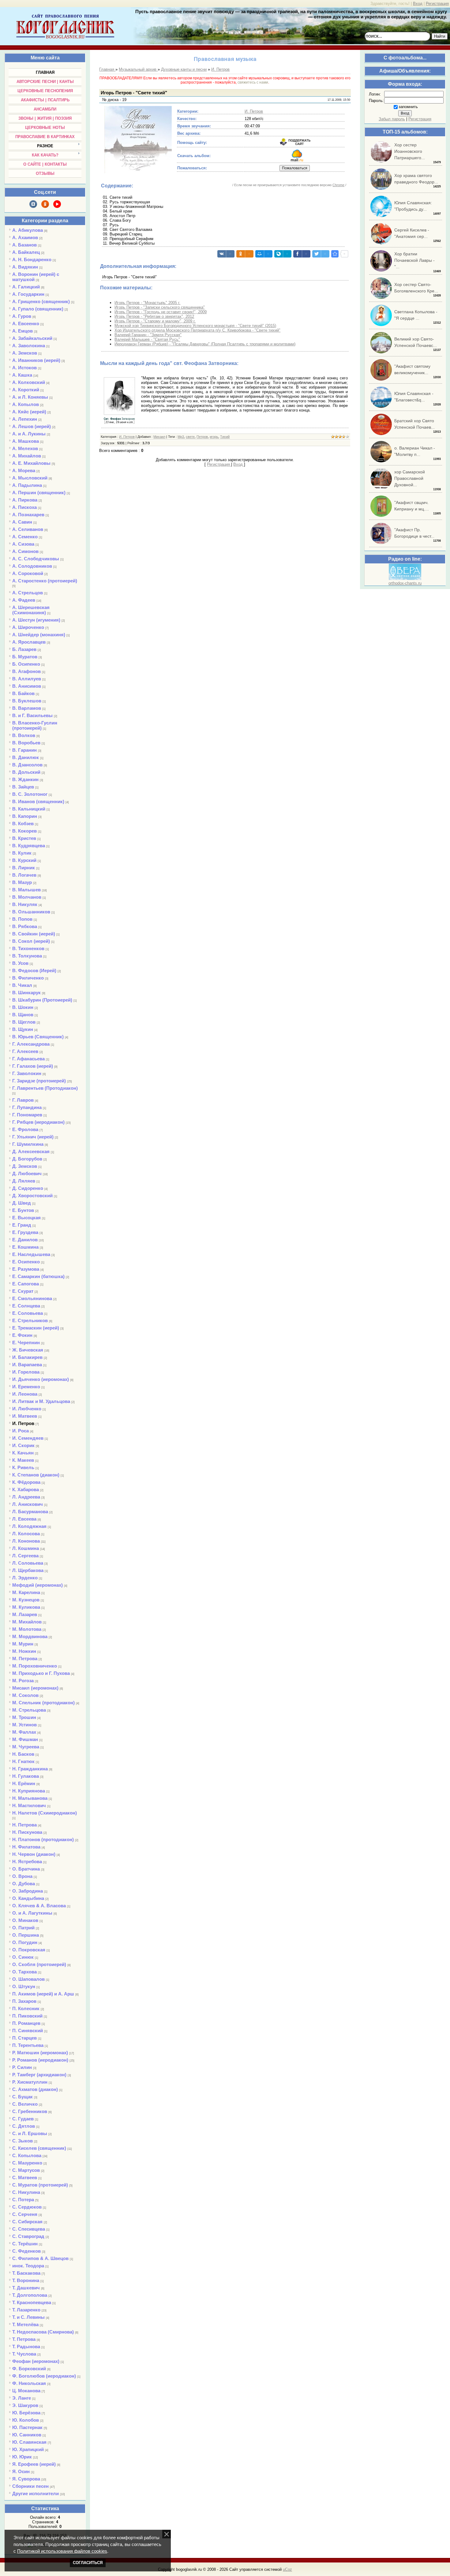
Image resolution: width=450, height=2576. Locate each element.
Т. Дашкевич (26, 2288)
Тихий (225, 437)
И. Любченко (27, 1409)
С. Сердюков (27, 2207)
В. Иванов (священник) (38, 801)
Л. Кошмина (26, 1548)
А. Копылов (26, 404)
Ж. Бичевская (28, 1350)
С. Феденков (26, 2251)
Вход (418, 4)
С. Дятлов (24, 2126)
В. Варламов (27, 708)
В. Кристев (24, 838)
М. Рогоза (23, 1681)
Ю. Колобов (26, 2420)
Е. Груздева (25, 1232)
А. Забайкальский (32, 338)
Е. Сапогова (26, 1284)
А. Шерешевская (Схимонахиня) (31, 610)
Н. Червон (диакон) (34, 1854)
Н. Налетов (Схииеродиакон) (45, 1813)
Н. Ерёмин (24, 1783)
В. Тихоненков (28, 948)
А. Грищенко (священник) (41, 301)
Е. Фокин (22, 1335)
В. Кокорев (24, 831)
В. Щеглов (24, 1022)
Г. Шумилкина (28, 1144)
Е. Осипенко (26, 1262)
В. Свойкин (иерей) (34, 934)
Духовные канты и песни (184, 69)
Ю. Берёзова (26, 2413)
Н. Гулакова (26, 1776)
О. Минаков (25, 1920)
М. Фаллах (24, 1732)
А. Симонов (25, 551)
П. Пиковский (27, 2016)
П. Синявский (28, 2031)
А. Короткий (26, 390)
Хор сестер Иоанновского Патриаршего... (410, 151)
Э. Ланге (22, 2398)
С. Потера (23, 2200)
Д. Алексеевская (31, 1151)
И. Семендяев (28, 1438)
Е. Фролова (25, 1129)
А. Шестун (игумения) (36, 620)
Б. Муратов (25, 657)
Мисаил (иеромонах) (35, 1688)
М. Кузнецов (26, 1600)
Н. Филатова (26, 1847)
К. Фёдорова (26, 1482)
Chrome (338, 185)
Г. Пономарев (27, 1115)
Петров (202, 437)
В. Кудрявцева (29, 846)
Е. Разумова (26, 1269)
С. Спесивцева (29, 2229)
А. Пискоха (24, 507)
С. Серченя (25, 2214)
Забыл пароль (392, 119)
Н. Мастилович (29, 1805)
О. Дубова (24, 1884)
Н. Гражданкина (30, 1769)
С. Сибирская (27, 2222)
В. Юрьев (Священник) (38, 1037)
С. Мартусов (26, 2170)
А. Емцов (22, 331)
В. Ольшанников (31, 912)
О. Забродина (28, 1891)
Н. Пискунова (27, 1832)
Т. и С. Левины (28, 2317)
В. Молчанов (27, 897)
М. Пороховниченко (35, 1666)
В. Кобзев (23, 824)
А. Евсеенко (26, 323)
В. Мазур (22, 882)
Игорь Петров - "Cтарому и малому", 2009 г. (155, 321)
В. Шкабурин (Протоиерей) (42, 1000)
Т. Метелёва (25, 2324)
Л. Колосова (26, 1534)
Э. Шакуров (25, 2405)
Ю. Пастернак (27, 2427)
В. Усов (20, 963)
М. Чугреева (26, 1747)
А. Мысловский (30, 478)
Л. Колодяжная (29, 1526)
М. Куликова (26, 1607)
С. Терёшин (25, 2244)
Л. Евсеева (24, 1519)
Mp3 (181, 437)
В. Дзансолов (27, 765)
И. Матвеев (25, 1416)
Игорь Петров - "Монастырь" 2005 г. (147, 303)
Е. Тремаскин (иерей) (36, 1328)
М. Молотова (27, 1629)
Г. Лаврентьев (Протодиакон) (45, 1088)
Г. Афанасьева (28, 1059)
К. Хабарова (26, 1489)
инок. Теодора (28, 2266)
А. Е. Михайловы (31, 463)
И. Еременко (26, 1387)
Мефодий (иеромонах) (37, 1585)
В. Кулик (22, 853)
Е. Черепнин (26, 1343)
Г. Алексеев (25, 1051)
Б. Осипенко (26, 664)
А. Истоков (24, 368)
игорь (214, 437)
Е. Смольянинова (32, 1298)
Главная (107, 69)
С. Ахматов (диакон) (35, 2089)
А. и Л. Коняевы (30, 397)
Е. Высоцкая (26, 1218)
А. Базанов (24, 245)
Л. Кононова (26, 1541)
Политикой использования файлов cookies (62, 2551)
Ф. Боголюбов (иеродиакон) (44, 2376)
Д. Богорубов (27, 1159)
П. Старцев (24, 2038)
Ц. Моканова (26, 2391)
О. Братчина (26, 1869)
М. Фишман (25, 1739)
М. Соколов (25, 1695)
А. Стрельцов (28, 593)
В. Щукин (23, 1029)
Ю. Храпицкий (28, 2449)
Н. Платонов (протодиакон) (43, 1839)
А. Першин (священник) (39, 493)
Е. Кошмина (25, 1247)
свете (190, 437)
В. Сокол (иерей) (31, 941)
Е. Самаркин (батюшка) (38, 1276)
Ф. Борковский (29, 2369)
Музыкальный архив (138, 69)
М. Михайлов (27, 1622)
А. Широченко (28, 627)
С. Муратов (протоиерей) (40, 2185)
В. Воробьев (26, 743)
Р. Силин (22, 2067)
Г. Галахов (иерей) (33, 1066)
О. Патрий (23, 1928)
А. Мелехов (25, 448)
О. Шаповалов (28, 1979)
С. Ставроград (28, 2236)
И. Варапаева (27, 1365)
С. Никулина (26, 2192)
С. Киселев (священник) (39, 2148)
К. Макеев (23, 1460)
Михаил (159, 437)
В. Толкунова (27, 956)
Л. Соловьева (28, 1563)
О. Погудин (25, 1942)
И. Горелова (26, 1372)
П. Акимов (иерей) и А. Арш (43, 1994)
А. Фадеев (24, 600)
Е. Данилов (25, 1240)
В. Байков (23, 693)
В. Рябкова (25, 926)
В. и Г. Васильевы (32, 715)
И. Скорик (23, 1445)
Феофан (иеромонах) (36, 2361)
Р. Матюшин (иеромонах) (40, 2053)
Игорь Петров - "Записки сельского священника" (160, 307)
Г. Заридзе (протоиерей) (39, 1081)
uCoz (287, 2569)
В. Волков (24, 735)
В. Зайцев (23, 787)
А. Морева (24, 470)
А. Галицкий (26, 287)
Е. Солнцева (26, 1306)
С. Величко (25, 2104)
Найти (440, 36)
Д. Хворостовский (32, 1196)
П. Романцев (26, 2023)
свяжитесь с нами (253, 82)
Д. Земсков (25, 1166)
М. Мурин (23, 1644)
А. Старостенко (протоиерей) (45, 581)
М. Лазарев (25, 1614)
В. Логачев (24, 875)
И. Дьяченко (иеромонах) (41, 1379)
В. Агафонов (26, 671)
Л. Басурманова (30, 1512)
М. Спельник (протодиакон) (43, 1703)
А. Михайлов (27, 456)
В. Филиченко (28, 978)
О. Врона (22, 1876)
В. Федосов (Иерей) (34, 970)
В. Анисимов (27, 686)
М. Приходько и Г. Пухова (41, 1673)
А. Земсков (25, 353)
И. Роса (21, 1431)
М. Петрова (25, 1658)
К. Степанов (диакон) (36, 1475)
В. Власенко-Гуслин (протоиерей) (35, 725)
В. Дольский (26, 772)
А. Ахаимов (25, 237)
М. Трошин (24, 1717)
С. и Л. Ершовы (30, 2133)
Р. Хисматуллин (30, 2082)
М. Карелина (26, 1592)
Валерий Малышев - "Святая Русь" (147, 339)
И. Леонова (25, 1394)
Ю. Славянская (29, 2442)
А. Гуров (22, 316)
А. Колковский (29, 382)
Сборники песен (30, 2486)
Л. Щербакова (28, 1570)
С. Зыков (22, 2141)
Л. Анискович (28, 1504)
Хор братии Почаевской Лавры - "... (414, 260)
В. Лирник (24, 868)
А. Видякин (25, 267)
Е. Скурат (23, 1291)
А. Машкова (26, 441)
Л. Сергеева (25, 1556)
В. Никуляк (25, 904)
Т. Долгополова (30, 2295)
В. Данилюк (26, 757)
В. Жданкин (25, 779)
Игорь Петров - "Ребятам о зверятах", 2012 (154, 316)
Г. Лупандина (27, 1107)
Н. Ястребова (27, 1861)
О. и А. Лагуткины (32, 1913)
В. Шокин (23, 1007)
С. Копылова (27, 2155)
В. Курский (24, 860)
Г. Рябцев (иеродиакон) (38, 1122)
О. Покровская (29, 1950)
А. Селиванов (28, 529)
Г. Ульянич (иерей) (33, 1137)
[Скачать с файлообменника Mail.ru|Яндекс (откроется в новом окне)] (297, 160)
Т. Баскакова (26, 2273)
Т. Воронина (26, 2280)
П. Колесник (26, 2008)
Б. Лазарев (24, 649)
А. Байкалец (26, 252)
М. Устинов (24, 1725)
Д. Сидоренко (28, 1188)
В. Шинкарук (26, 993)
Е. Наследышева (31, 1254)
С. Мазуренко (27, 2163)
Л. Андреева (26, 1497)
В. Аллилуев (27, 679)
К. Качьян (23, 1453)
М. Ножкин (24, 1651)
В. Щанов (23, 1015)
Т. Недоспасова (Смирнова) (43, 2332)
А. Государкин (28, 294)
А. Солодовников (32, 566)
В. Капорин (25, 816)
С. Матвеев (25, 2177)
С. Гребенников (30, 2111)
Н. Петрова (24, 1825)
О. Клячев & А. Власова (39, 1906)
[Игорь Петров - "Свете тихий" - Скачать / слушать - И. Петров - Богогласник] (335, 254)
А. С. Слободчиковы (36, 559)
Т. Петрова (24, 2339)
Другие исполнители (36, 2493)
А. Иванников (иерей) (36, 360)
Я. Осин (21, 2471)
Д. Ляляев (24, 1181)
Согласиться (88, 2563)
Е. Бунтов (23, 1210)
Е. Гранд (22, 1225)
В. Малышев (26, 890)
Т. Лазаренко (26, 2310)
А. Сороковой (28, 573)
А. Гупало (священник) (38, 309)
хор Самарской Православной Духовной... (410, 478)
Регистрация (437, 4)
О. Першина (26, 1935)
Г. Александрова (31, 1044)
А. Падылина (27, 485)
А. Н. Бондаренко (32, 259)
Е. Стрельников (30, 1320)
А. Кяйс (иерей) (29, 412)
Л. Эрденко (25, 1578)
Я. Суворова (26, 2479)
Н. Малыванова (30, 1798)
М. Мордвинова (30, 1636)
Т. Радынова (26, 2347)
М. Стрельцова (29, 1710)
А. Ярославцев (29, 642)
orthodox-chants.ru (405, 583)
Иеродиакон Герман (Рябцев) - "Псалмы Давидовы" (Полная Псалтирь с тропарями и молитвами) (205, 344)
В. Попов (22, 919)
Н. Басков (23, 1754)
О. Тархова (24, 1972)
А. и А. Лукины (29, 434)
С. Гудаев (23, 2119)
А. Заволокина (29, 346)
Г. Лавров (23, 1100)
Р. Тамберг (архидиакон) (39, 2075)
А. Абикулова (28, 230)
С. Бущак (22, 2097)
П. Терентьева (28, 2045)
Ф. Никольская (29, 2383)
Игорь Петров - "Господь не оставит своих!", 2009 (161, 312)
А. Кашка (22, 375)
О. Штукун (24, 1986)
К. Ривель (23, 1467)
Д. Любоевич (27, 1173)
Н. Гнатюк (23, 1761)
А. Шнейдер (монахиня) (39, 635)
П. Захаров (24, 2001)
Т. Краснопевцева (32, 2302)
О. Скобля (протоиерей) (39, 1964)
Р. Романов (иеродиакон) (40, 2060)
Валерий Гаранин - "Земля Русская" (148, 335)
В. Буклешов (27, 701)
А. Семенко (25, 537)
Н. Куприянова (29, 1791)
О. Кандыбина (28, 1898)
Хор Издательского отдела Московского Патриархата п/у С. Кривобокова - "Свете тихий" (197, 330)
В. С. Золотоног (30, 794)
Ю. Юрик (22, 2457)
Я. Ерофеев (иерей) (34, 2464)
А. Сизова (23, 544)
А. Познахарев (28, 515)
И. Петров (23, 1423)
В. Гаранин (24, 750)
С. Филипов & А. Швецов (40, 2258)
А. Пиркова (25, 500)
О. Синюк (23, 1957)
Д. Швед (22, 1203)
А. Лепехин (25, 419)
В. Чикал (22, 985)
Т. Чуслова (24, 2354)
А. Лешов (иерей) (32, 426)
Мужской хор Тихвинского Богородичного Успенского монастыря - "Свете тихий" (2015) (195, 326)
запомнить (408, 107)
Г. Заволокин (27, 1073)
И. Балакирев (27, 1357)
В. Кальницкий (29, 809)
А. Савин (22, 522)
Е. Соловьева (28, 1313)
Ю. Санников (27, 2435)
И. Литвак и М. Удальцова (41, 1401)
